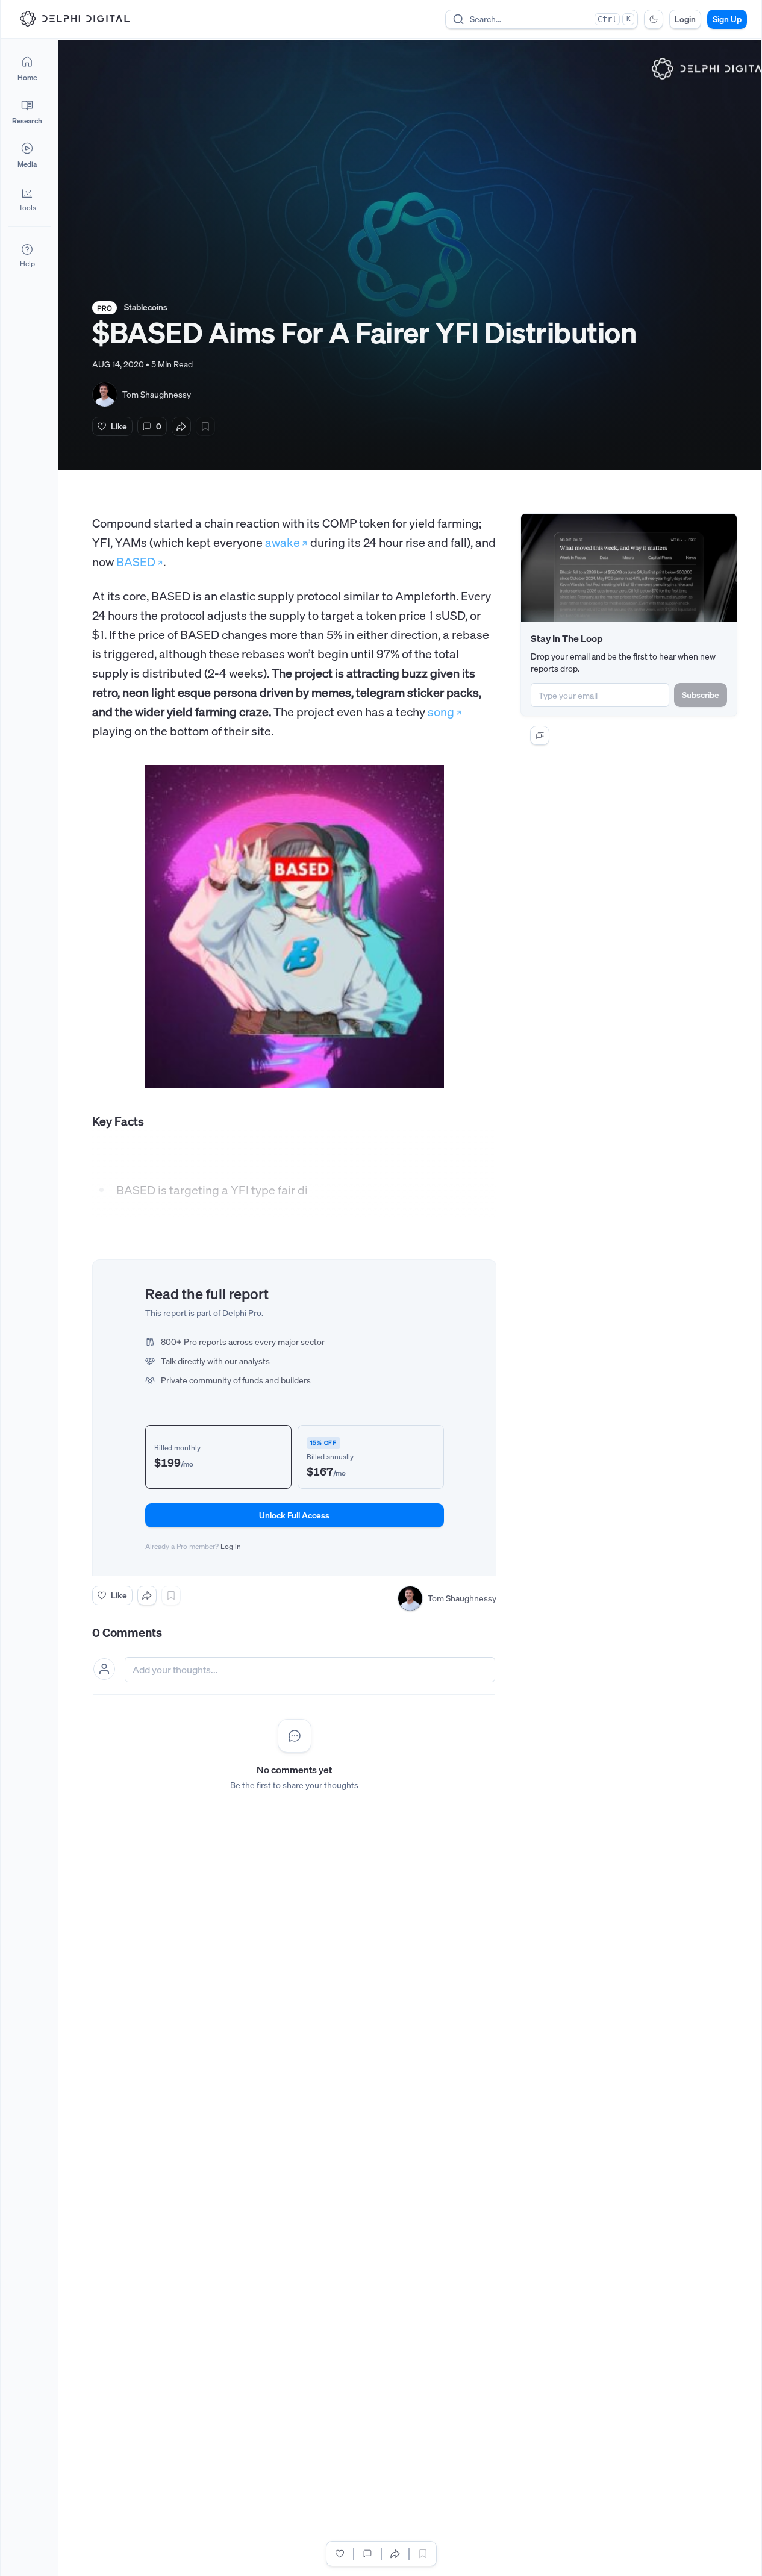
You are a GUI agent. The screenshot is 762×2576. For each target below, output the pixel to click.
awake (283, 542)
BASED (136, 562)
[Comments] (367, 2554)
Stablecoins (146, 307)
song (441, 712)
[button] (27, 199)
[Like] (340, 2554)
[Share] (181, 426)
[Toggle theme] (654, 19)
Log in (231, 1546)
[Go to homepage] (75, 19)
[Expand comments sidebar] (540, 735)
